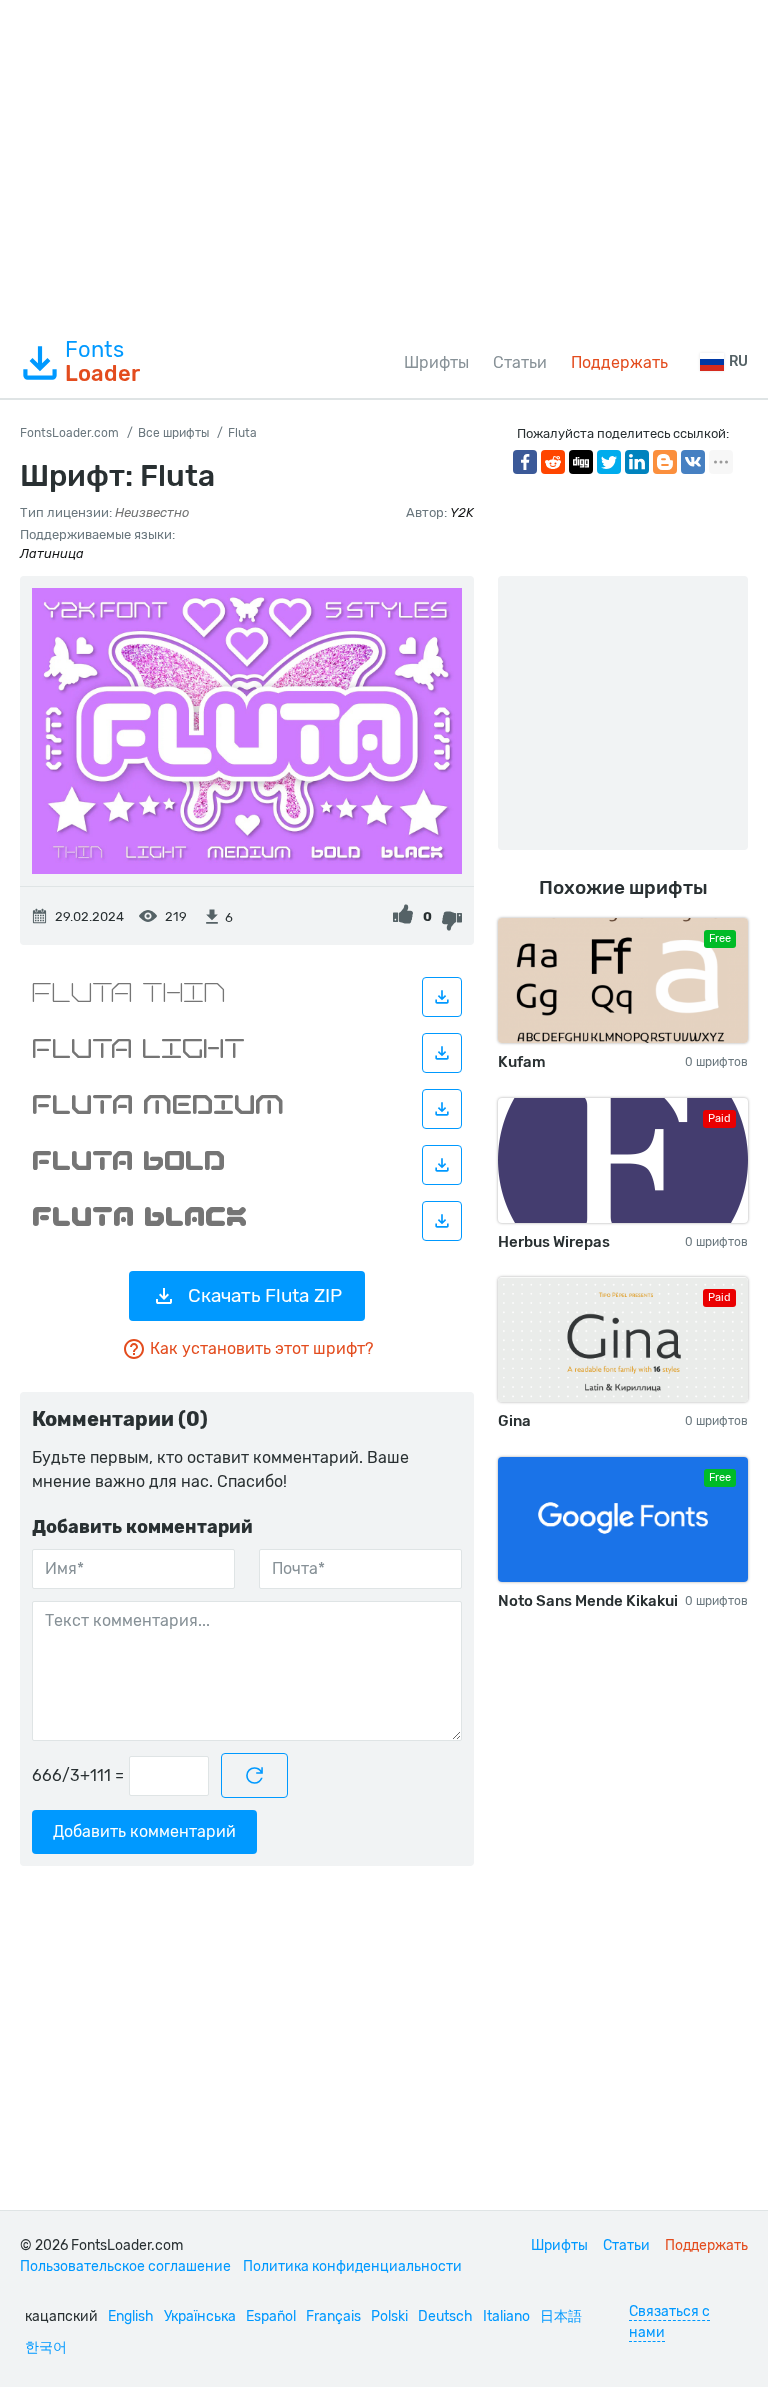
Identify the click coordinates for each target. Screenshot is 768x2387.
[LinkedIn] (637, 462)
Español (271, 2316)
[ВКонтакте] (693, 462)
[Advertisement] (384, 164)
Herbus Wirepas (554, 1242)
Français (333, 2316)
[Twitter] (609, 462)
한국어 (46, 2347)
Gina (514, 1421)
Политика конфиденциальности (352, 2266)
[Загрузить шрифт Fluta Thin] (442, 997)
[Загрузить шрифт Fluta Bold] (442, 1165)
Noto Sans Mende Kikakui (588, 1601)
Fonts (102, 362)
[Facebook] (525, 462)
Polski (389, 2316)
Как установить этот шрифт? (261, 1348)
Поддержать (619, 362)
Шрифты (436, 362)
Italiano (506, 2316)
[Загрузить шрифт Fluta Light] (442, 1053)
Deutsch (445, 2316)
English (131, 2316)
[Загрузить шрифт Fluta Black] (442, 1221)
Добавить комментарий (144, 1831)
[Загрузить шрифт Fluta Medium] (442, 1109)
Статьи (520, 362)
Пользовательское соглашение (125, 2266)
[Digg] (581, 462)
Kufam (522, 1062)
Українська (200, 2316)
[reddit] (553, 462)
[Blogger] (665, 462)
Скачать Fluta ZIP (265, 1295)
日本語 (561, 2316)
